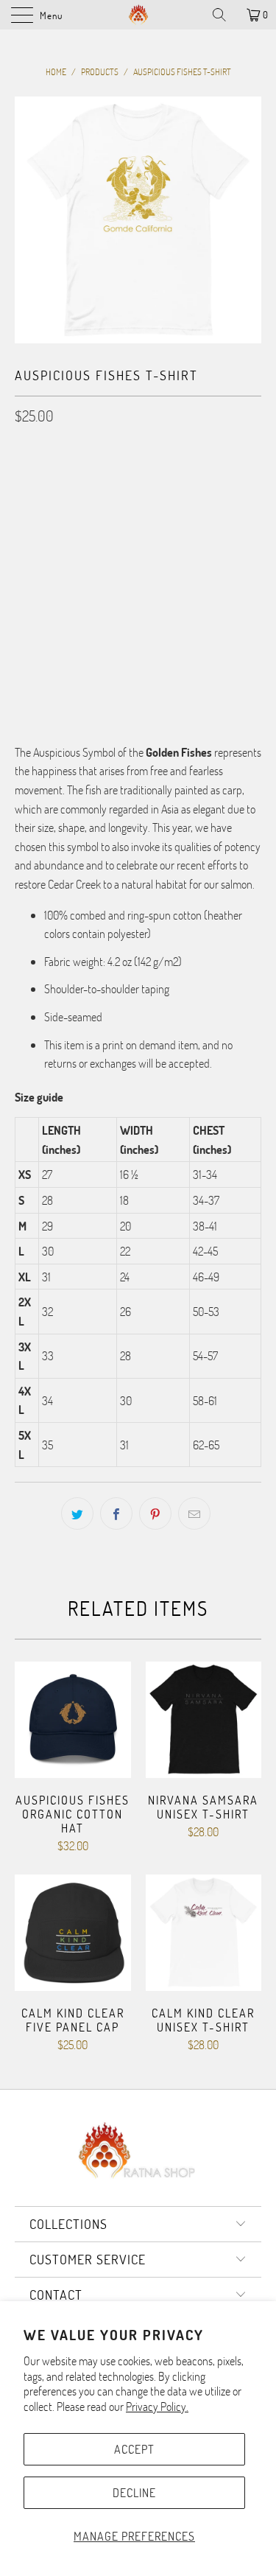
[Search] (224, 15)
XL (178, 480)
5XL (104, 517)
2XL (214, 480)
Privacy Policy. (157, 2406)
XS (30, 480)
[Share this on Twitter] (77, 1513)
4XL (67, 517)
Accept (134, 2449)
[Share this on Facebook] (116, 1513)
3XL (30, 517)
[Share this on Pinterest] (155, 1513)
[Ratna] (138, 15)
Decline (134, 2492)
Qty (22, 559)
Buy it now (138, 672)
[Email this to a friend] (194, 1513)
